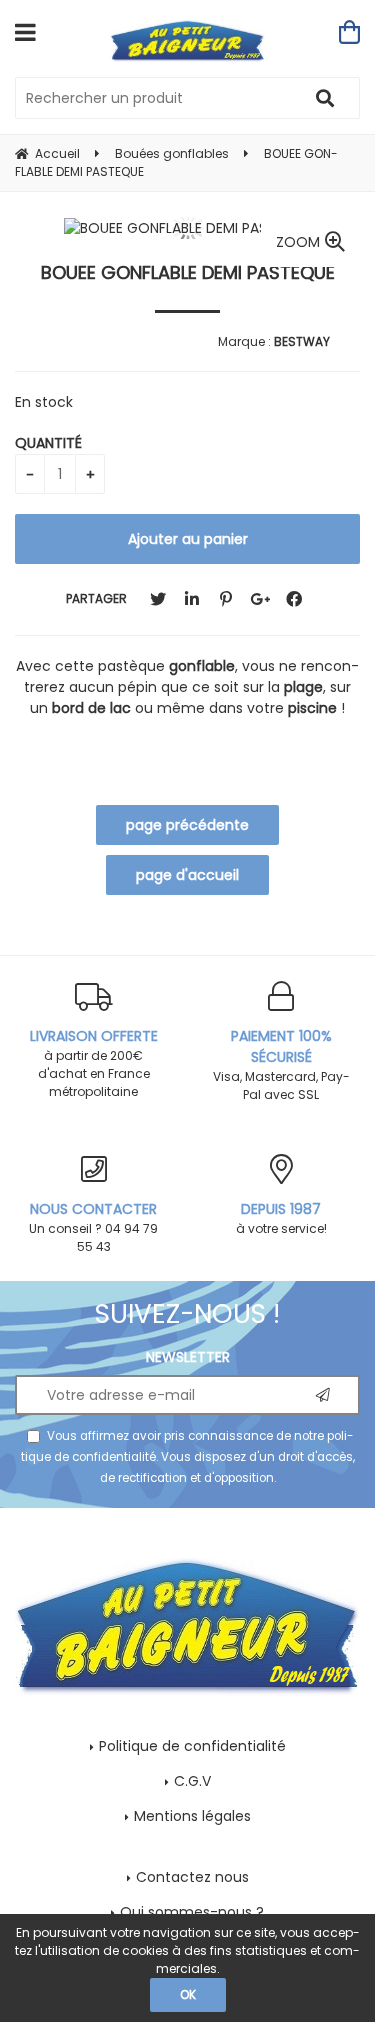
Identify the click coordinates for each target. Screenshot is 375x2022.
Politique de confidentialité (192, 1746)
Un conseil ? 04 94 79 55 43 (93, 1227)
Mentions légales (192, 1816)
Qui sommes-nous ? (192, 1912)
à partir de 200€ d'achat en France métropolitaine (94, 1063)
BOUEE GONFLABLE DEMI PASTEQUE (188, 272)
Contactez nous (192, 1877)
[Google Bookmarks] (260, 599)
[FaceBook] (294, 599)
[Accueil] (187, 41)
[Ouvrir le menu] (25, 32)
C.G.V (192, 1781)
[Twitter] (158, 599)
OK (188, 1994)
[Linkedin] (192, 599)
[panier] (349, 32)
